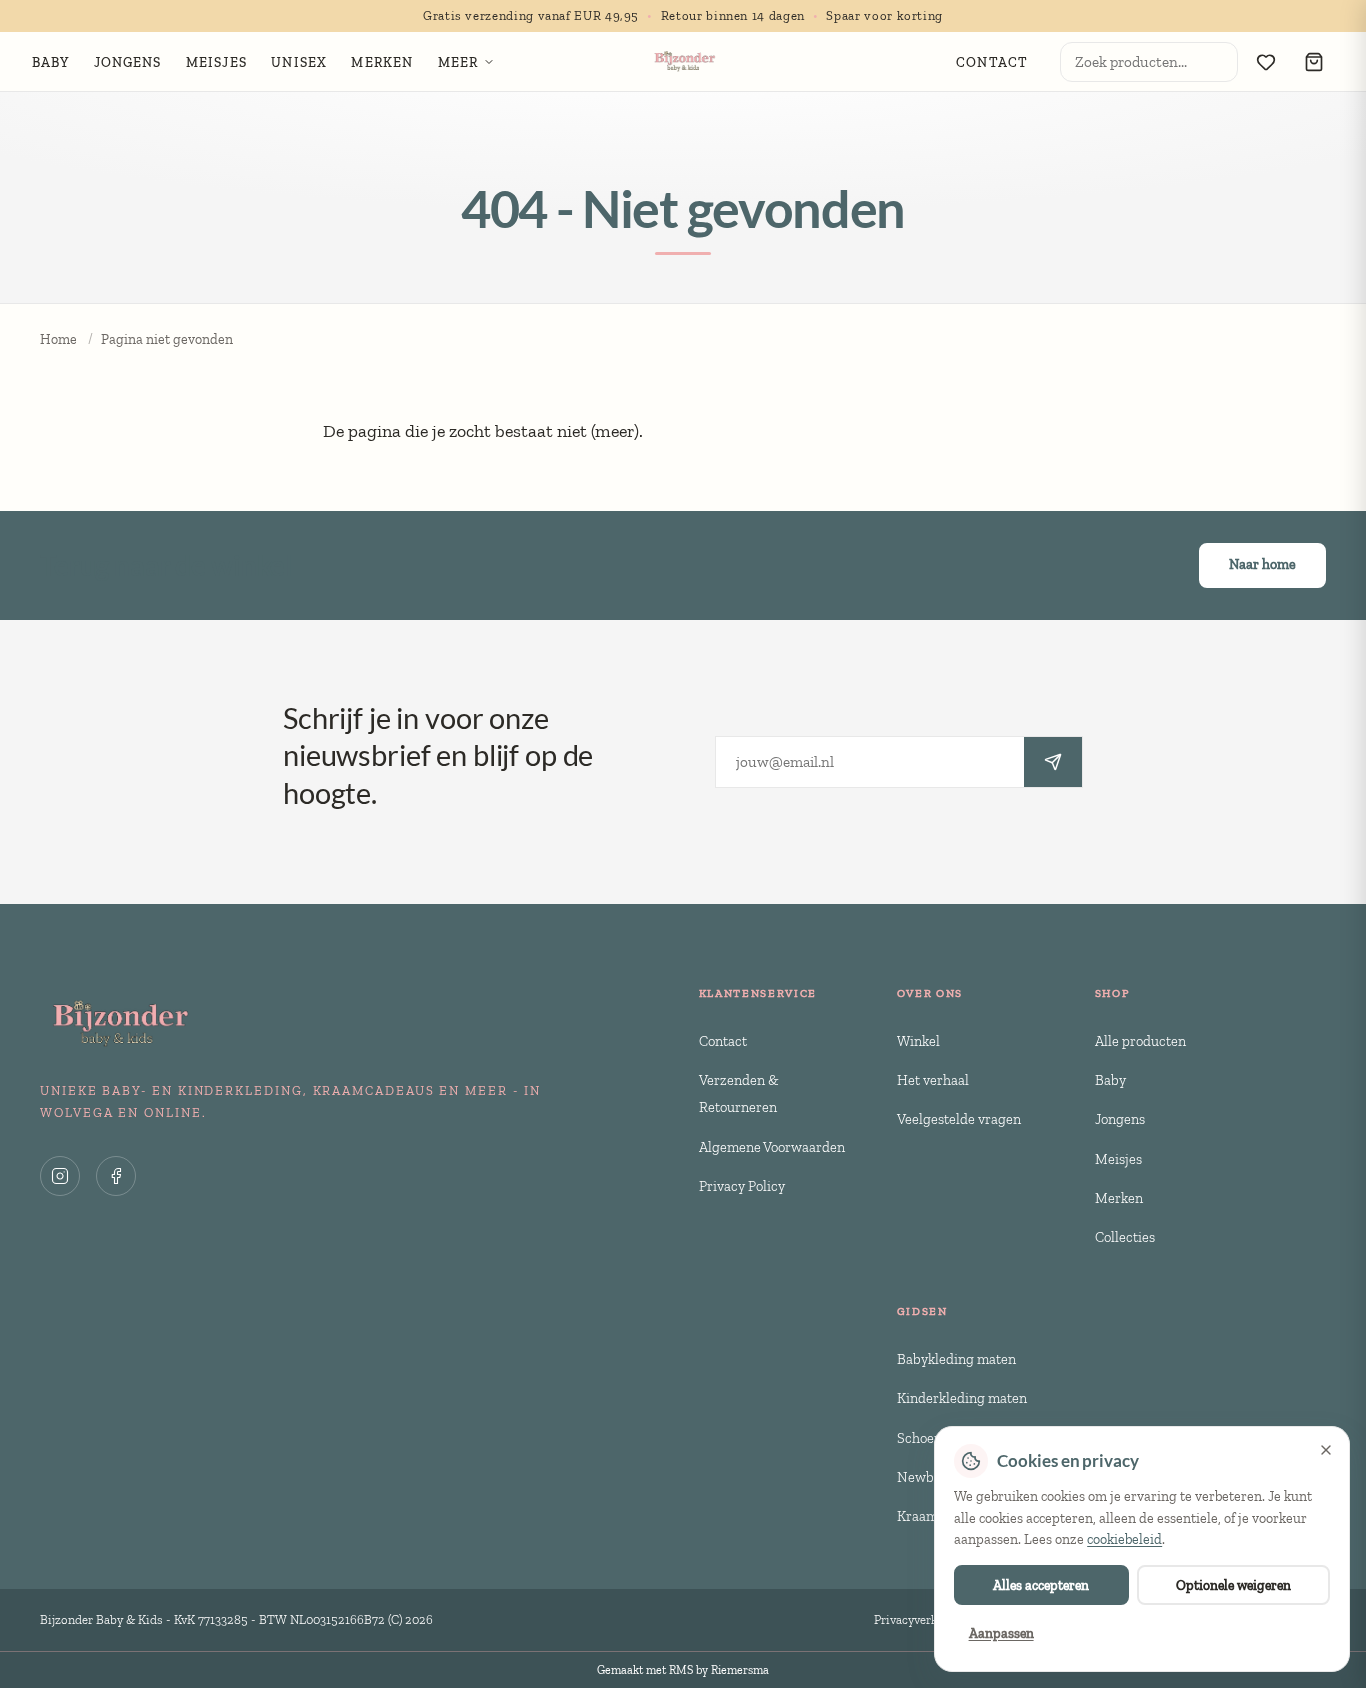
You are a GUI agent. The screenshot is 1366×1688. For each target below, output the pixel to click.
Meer (458, 62)
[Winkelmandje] (1314, 62)
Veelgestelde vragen (959, 1119)
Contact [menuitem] (992, 62)
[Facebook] (116, 1176)
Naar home (1262, 564)
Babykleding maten (956, 1359)
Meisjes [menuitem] (216, 62)
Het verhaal (933, 1080)
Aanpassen (1001, 1633)
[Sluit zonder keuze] (1326, 1450)
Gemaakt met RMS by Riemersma (683, 1670)
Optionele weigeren (1233, 1585)
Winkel (918, 1041)
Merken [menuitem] (382, 62)
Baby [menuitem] (50, 62)
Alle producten (1140, 1041)
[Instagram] (60, 1176)
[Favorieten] (1266, 62)
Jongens (1120, 1119)
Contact (723, 1041)
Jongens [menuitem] (128, 62)
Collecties (1125, 1237)
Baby (1110, 1080)
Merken (1119, 1198)
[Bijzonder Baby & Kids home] (683, 62)
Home (58, 339)
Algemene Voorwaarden (772, 1147)
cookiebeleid (1124, 1539)
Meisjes (1118, 1159)
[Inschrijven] (1053, 762)
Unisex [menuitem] (299, 62)
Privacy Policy (742, 1186)
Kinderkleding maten (962, 1398)
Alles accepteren (1041, 1585)
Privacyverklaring (922, 1619)
